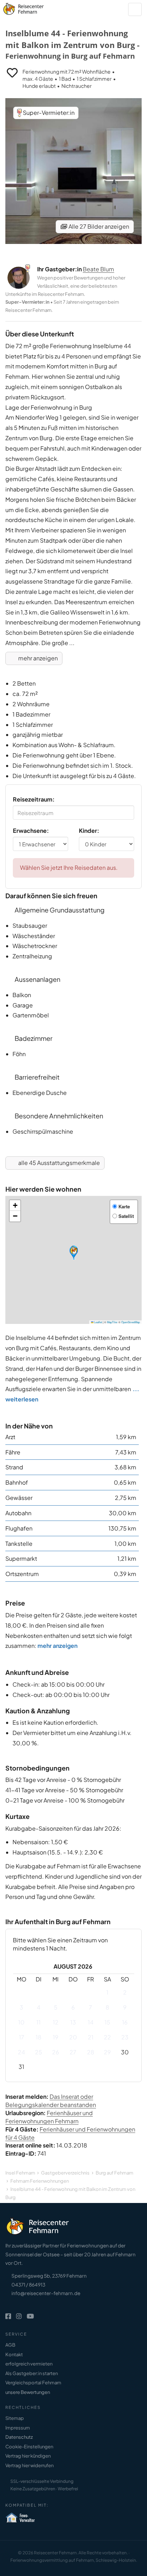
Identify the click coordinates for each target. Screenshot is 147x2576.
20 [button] (73, 2037)
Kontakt (14, 2354)
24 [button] (21, 2052)
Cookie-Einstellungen (29, 2447)
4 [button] (39, 2007)
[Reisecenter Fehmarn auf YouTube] (30, 2316)
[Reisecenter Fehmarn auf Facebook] (8, 2316)
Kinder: (89, 831)
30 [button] (125, 2052)
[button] (74, 1253)
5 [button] (56, 2007)
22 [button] (107, 2037)
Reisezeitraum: (34, 799)
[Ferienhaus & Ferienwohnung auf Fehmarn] (31, 7)
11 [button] (39, 2022)
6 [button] (73, 2007)
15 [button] (107, 2022)
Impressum (18, 2428)
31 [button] (21, 2067)
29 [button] (107, 2052)
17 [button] (22, 2037)
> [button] (125, 1967)
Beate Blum (98, 269)
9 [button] (125, 2007)
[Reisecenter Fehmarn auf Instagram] (19, 2316)
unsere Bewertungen (28, 2392)
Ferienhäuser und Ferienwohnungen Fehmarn (49, 2117)
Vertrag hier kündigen (28, 2456)
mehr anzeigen (37, 658)
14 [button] (91, 2022)
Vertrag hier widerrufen (29, 2465)
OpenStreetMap (131, 1322)
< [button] (21, 1967)
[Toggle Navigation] (135, 9)
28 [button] (91, 2052)
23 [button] (125, 2037)
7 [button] (90, 2007)
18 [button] (39, 2037)
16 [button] (125, 2022)
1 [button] (107, 1992)
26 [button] (56, 2052)
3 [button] (21, 2007)
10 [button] (21, 2022)
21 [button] (91, 2037)
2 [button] (125, 1992)
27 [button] (73, 2052)
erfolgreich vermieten (29, 2364)
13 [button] (73, 2022)
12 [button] (56, 2022)
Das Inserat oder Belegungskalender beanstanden (51, 2101)
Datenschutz (19, 2437)
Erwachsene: (31, 831)
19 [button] (56, 2037)
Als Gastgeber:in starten (32, 2373)
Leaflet (98, 1322)
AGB (10, 2345)
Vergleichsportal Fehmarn (33, 2383)
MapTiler (112, 1322)
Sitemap (15, 2418)
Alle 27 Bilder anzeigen (98, 226)
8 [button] (107, 2007)
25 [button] (39, 2052)
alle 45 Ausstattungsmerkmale (59, 1163)
